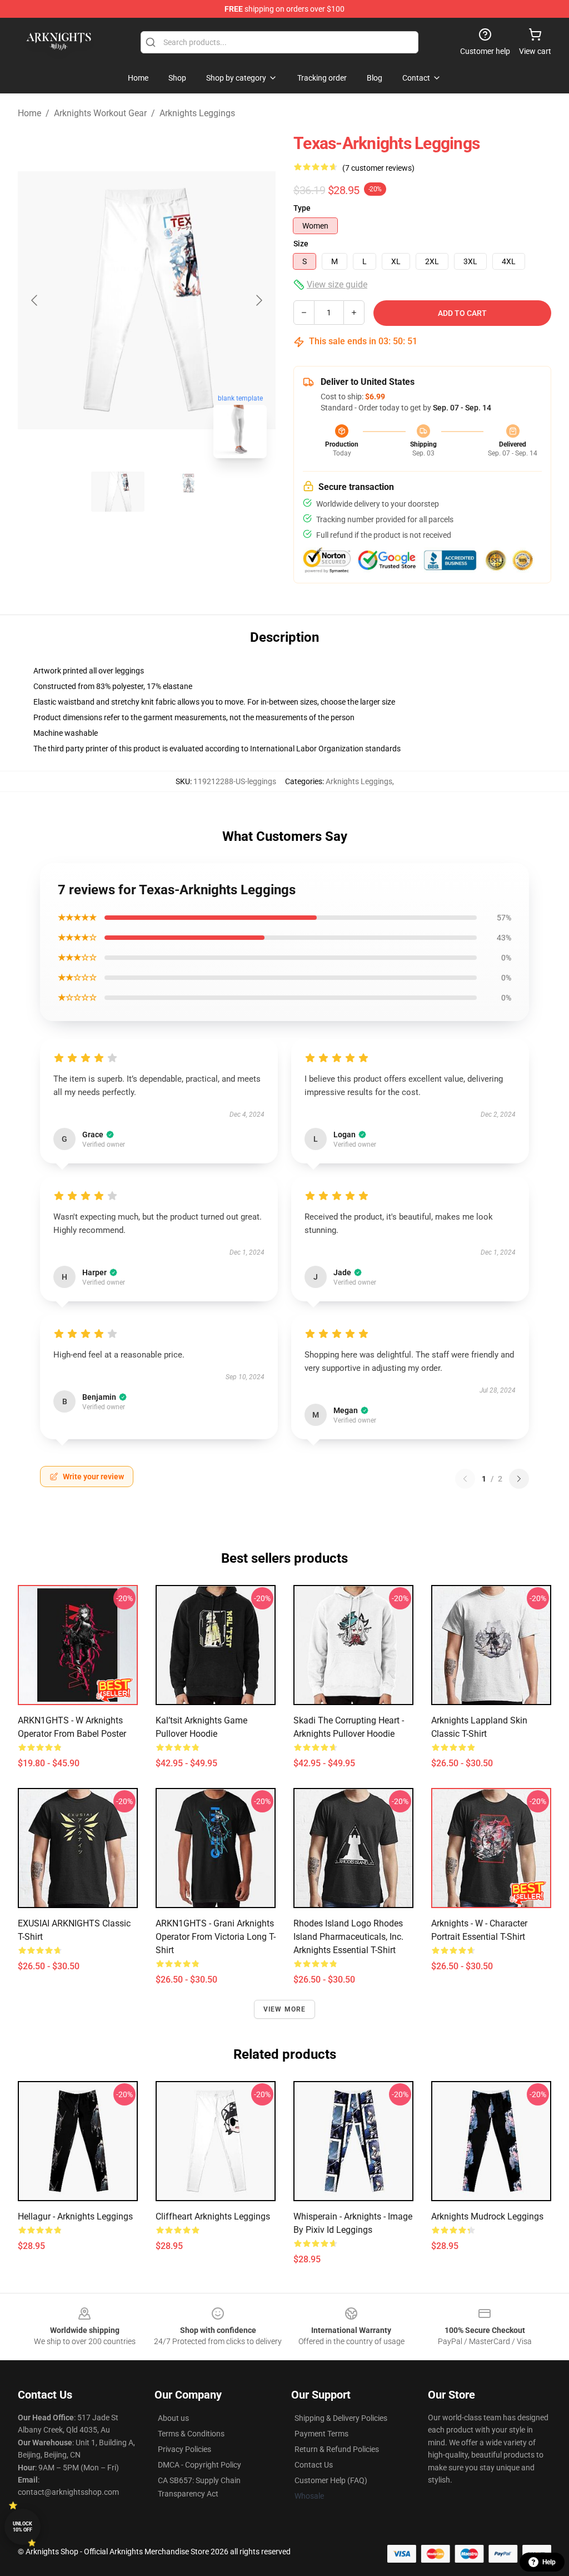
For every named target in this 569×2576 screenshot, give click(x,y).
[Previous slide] (35, 300)
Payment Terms (321, 2434)
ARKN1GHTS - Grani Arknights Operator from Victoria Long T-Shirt (216, 1937)
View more (285, 2009)
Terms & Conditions (191, 2434)
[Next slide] (258, 300)
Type (302, 208)
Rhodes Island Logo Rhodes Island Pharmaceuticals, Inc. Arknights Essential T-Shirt (348, 1937)
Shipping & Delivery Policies (341, 2418)
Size (301, 244)
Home (29, 113)
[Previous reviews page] (465, 1479)
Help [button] (549, 2562)
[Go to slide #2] (176, 492)
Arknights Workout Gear (100, 113)
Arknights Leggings (197, 113)
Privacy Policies (184, 2449)
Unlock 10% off (23, 2527)
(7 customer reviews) (378, 168)
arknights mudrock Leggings (487, 2216)
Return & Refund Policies (337, 2449)
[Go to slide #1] (118, 492)
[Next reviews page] (519, 1479)
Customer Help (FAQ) (331, 2480)
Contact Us (314, 2465)
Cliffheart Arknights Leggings (213, 2216)
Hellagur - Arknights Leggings (75, 2216)
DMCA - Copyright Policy (199, 2465)
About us (173, 2418)
